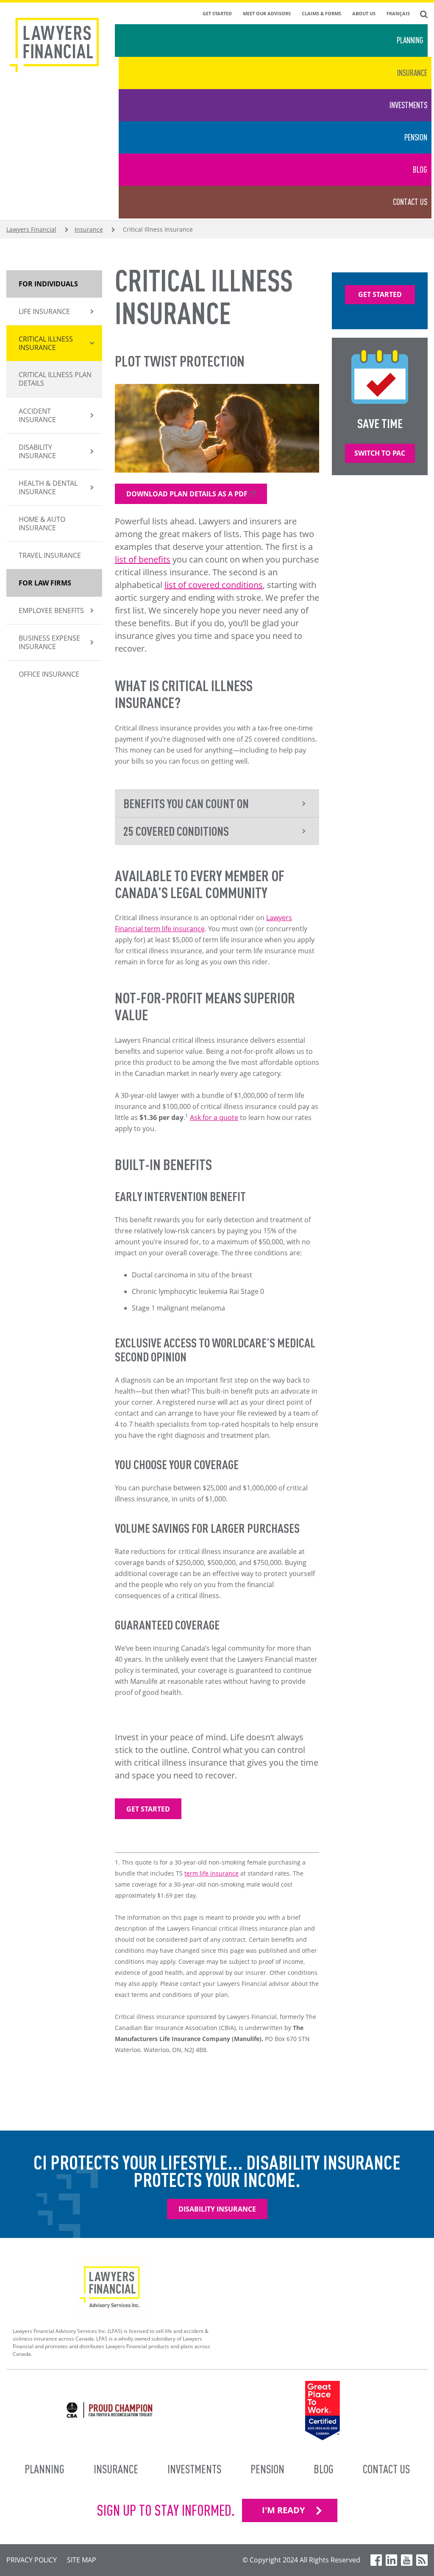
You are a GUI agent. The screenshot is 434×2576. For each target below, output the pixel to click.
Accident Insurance (37, 415)
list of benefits (143, 559)
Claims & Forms (321, 13)
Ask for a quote (214, 1117)
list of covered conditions (214, 585)
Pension (416, 137)
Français (398, 13)
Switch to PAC (380, 453)
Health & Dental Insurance (48, 487)
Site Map (82, 2560)
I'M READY (283, 2510)
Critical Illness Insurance (46, 343)
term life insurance (211, 1873)
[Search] (424, 14)
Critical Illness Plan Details (55, 379)
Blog (420, 169)
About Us (364, 13)
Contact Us (410, 202)
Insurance (412, 73)
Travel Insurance (50, 555)
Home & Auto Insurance (42, 524)
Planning (410, 40)
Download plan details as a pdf (187, 494)
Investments (408, 105)
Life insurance (44, 311)
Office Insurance (49, 674)
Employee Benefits (51, 610)
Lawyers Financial (31, 229)
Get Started (217, 13)
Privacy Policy (32, 2560)
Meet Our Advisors (267, 13)
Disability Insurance (37, 451)
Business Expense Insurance (49, 642)
